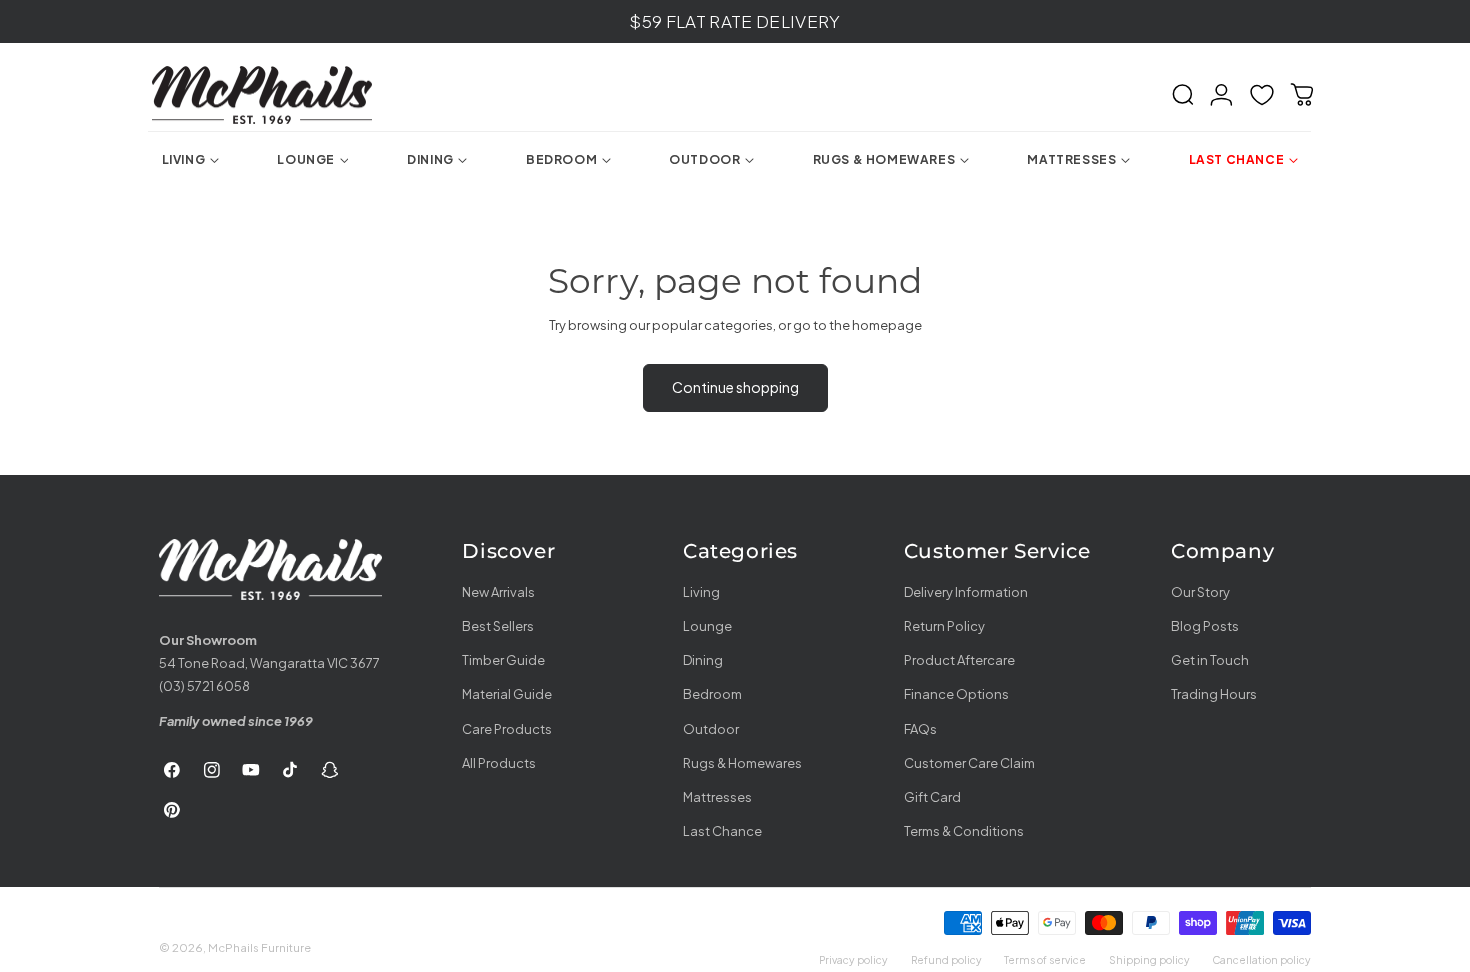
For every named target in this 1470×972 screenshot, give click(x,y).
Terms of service (1045, 959)
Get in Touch (1210, 660)
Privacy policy (853, 959)
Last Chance (722, 831)
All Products (499, 762)
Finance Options (956, 694)
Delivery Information (966, 592)
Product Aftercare (959, 660)
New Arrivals (498, 592)
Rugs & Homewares (742, 762)
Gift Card (932, 796)
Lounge (707, 626)
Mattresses (717, 796)
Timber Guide (503, 660)
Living (701, 592)
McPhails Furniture (259, 947)
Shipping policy (1149, 959)
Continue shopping (735, 387)
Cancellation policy (1261, 959)
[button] (1183, 95)
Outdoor (711, 728)
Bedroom (712, 694)
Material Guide (507, 694)
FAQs (920, 728)
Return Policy (944, 626)
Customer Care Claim (969, 762)
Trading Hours (1214, 694)
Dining (703, 660)
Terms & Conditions (964, 831)
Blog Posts (1205, 626)
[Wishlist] (1262, 95)
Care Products (507, 728)
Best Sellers (498, 626)
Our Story (1200, 592)
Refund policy (946, 959)
